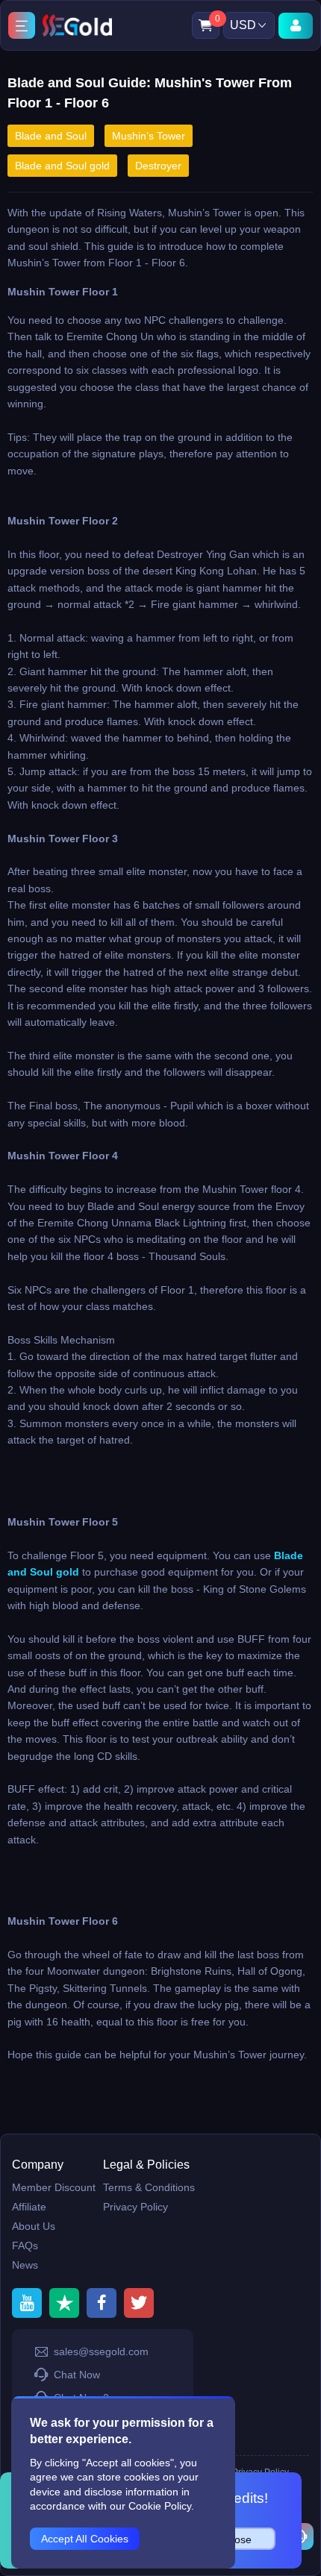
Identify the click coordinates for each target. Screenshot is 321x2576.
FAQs (25, 2246)
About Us (34, 2226)
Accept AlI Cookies (85, 2539)
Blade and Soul (51, 136)
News (25, 2265)
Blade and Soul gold (62, 166)
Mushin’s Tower (149, 136)
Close (238, 2539)
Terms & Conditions (149, 2187)
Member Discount (54, 2187)
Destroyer (158, 166)
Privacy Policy (135, 2207)
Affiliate (29, 2207)
